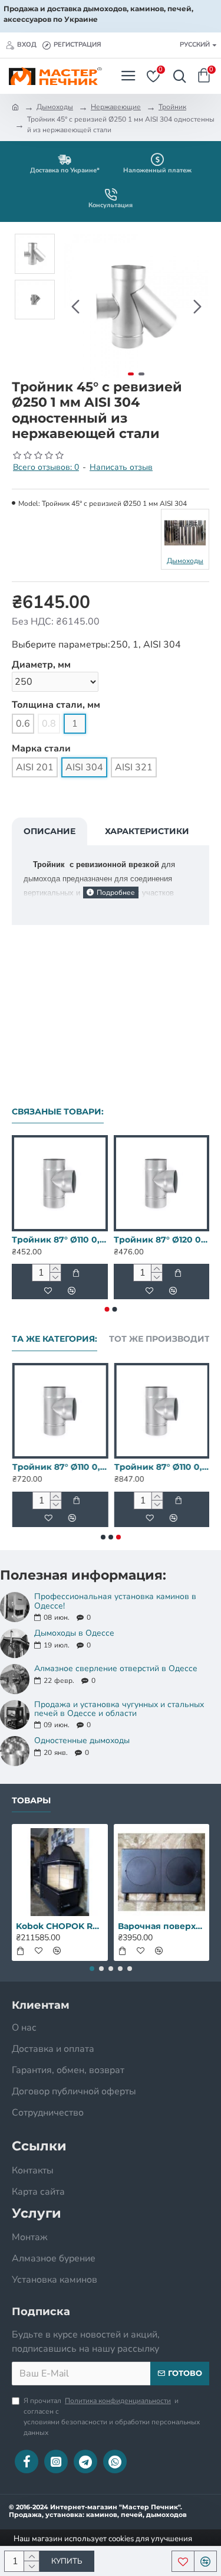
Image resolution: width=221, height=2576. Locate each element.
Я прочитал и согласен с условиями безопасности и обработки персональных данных (112, 2417)
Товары (31, 1801)
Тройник (172, 107)
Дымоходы (55, 107)
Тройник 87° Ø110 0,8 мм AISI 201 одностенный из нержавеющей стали (60, 1467)
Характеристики (147, 831)
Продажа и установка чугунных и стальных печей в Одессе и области (119, 1709)
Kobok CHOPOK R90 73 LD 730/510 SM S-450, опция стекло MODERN (60, 1926)
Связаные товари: (58, 1112)
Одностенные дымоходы (82, 1740)
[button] (75, 307)
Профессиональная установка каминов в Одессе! (115, 1601)
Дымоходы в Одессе (74, 1633)
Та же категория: (55, 1339)
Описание (50, 831)
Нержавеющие (116, 107)
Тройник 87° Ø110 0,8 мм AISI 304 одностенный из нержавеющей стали (162, 1467)
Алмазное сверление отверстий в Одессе (116, 1668)
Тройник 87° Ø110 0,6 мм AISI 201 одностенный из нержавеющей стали (60, 1240)
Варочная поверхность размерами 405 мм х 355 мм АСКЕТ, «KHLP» (162, 1926)
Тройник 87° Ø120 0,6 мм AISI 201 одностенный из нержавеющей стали (162, 1240)
